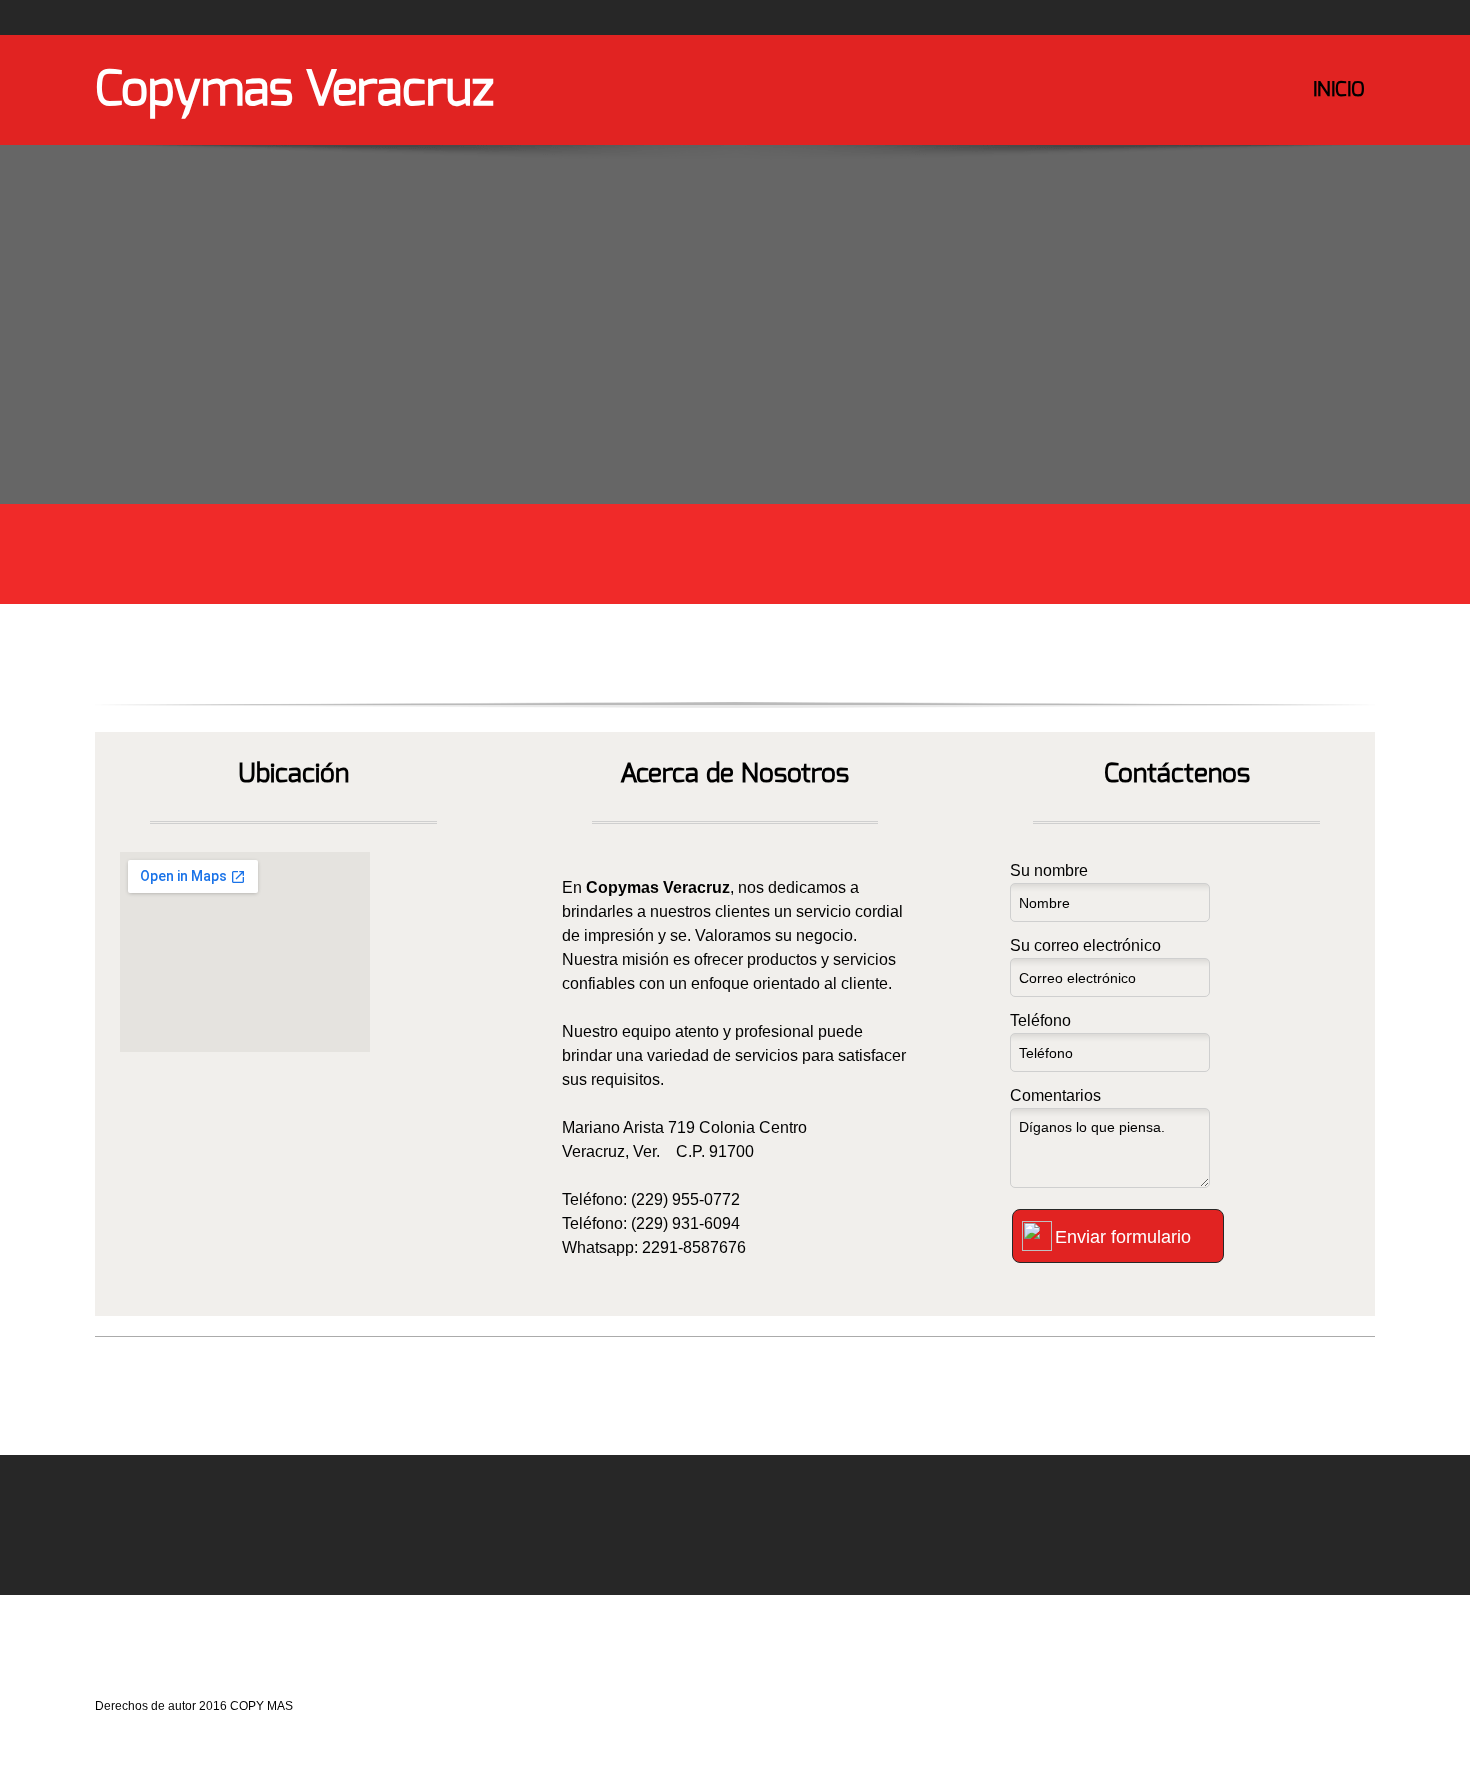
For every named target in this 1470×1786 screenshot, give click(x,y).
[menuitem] (1339, 105)
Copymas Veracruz (294, 89)
